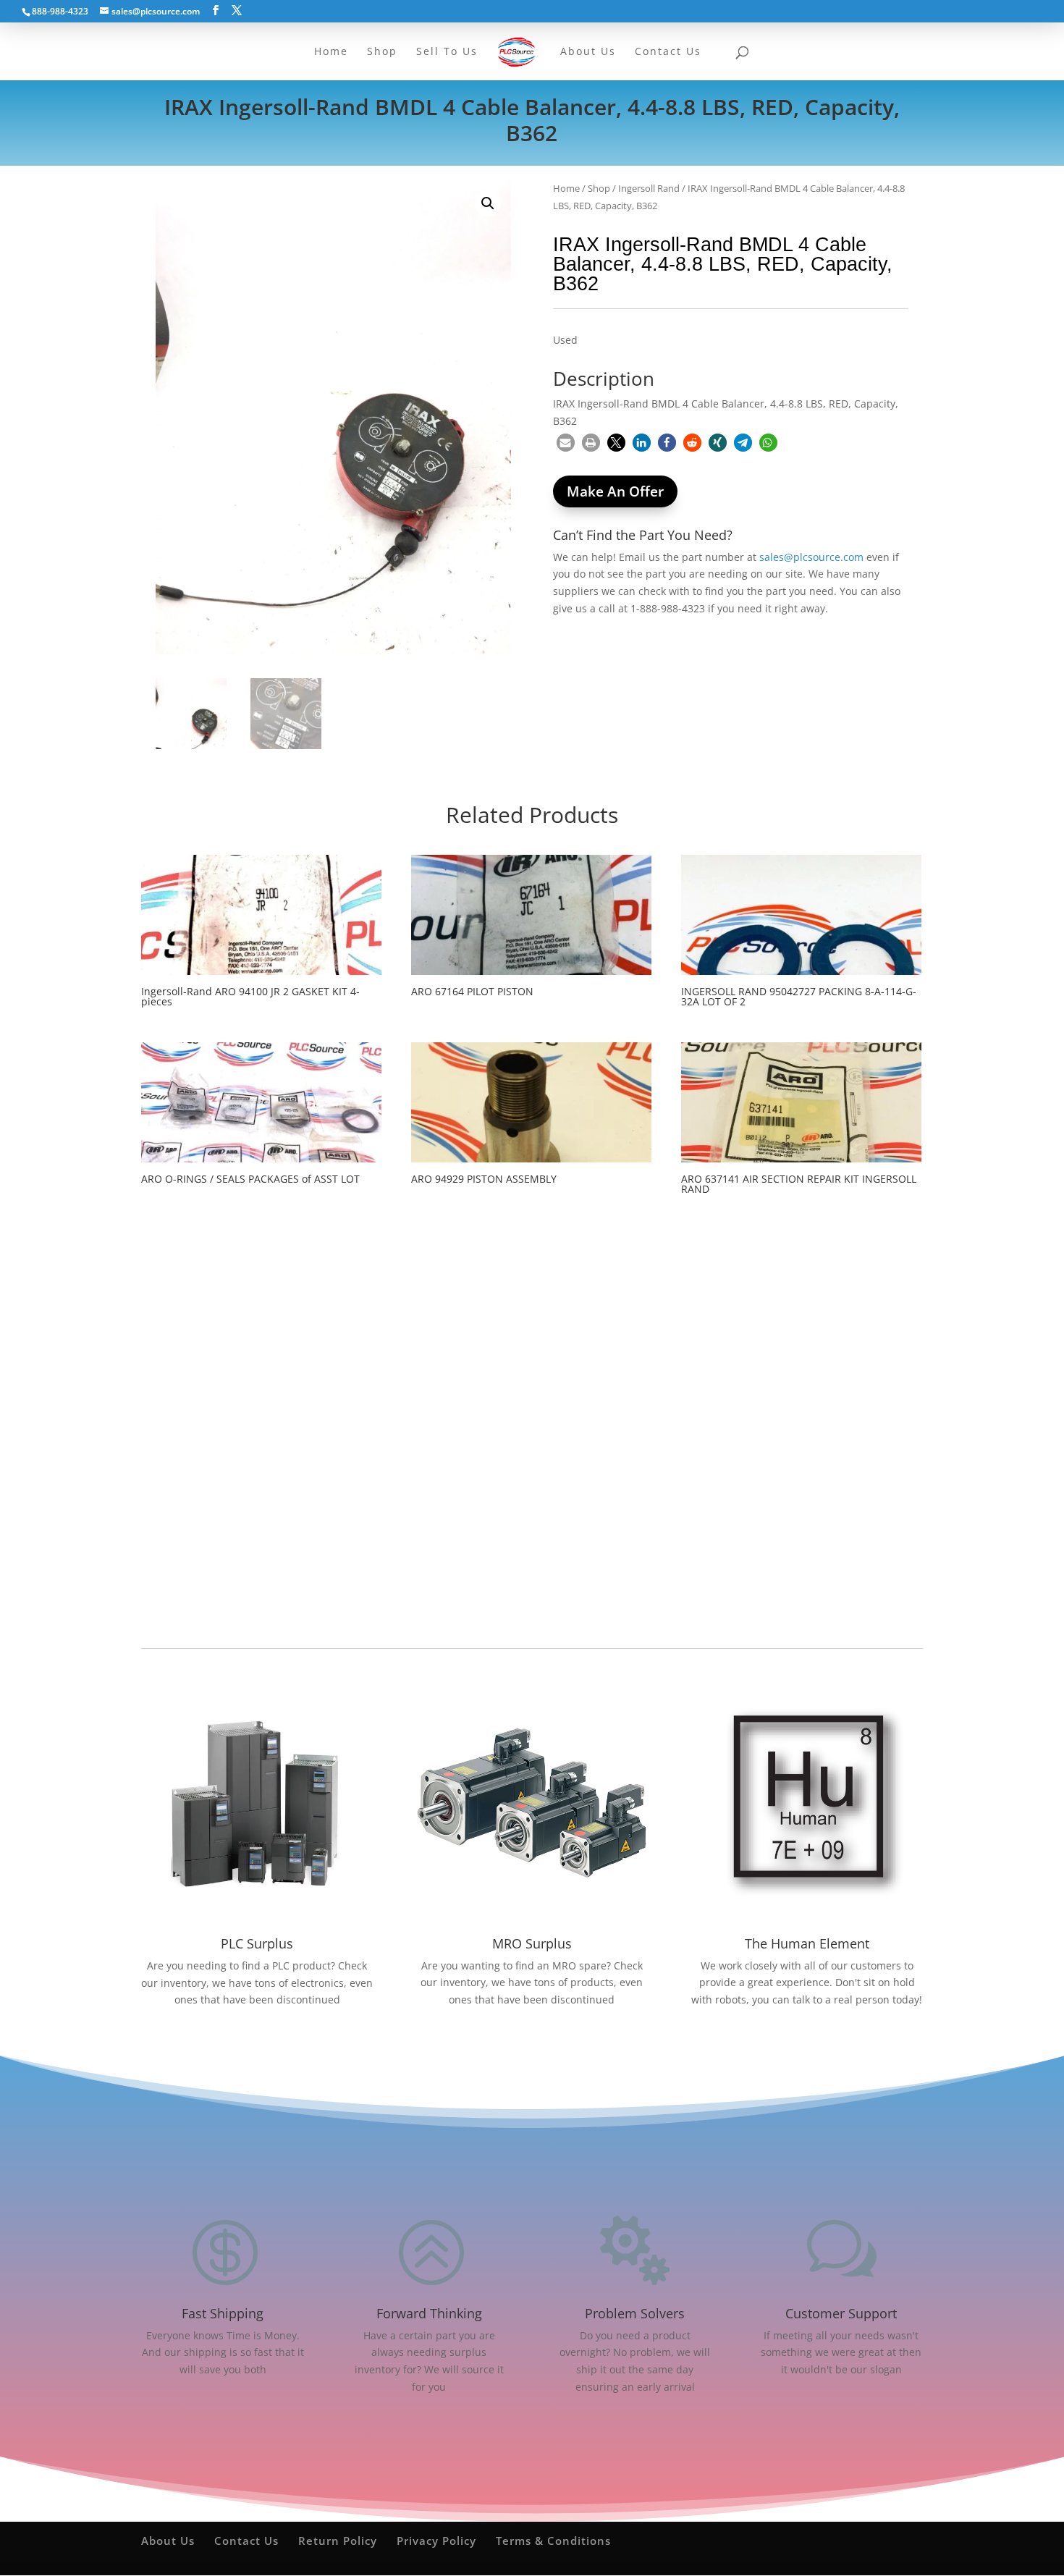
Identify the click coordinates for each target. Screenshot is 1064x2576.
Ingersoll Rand (649, 188)
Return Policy (338, 2541)
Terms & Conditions (553, 2541)
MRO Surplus (532, 1943)
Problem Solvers (635, 2313)
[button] (488, 203)
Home (566, 188)
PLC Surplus (257, 1943)
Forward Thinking (429, 2313)
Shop (599, 188)
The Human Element (807, 1943)
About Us (168, 2541)
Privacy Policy (436, 2541)
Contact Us (246, 2541)
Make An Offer (615, 491)
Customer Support (841, 2313)
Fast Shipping (223, 2313)
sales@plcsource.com (811, 557)
